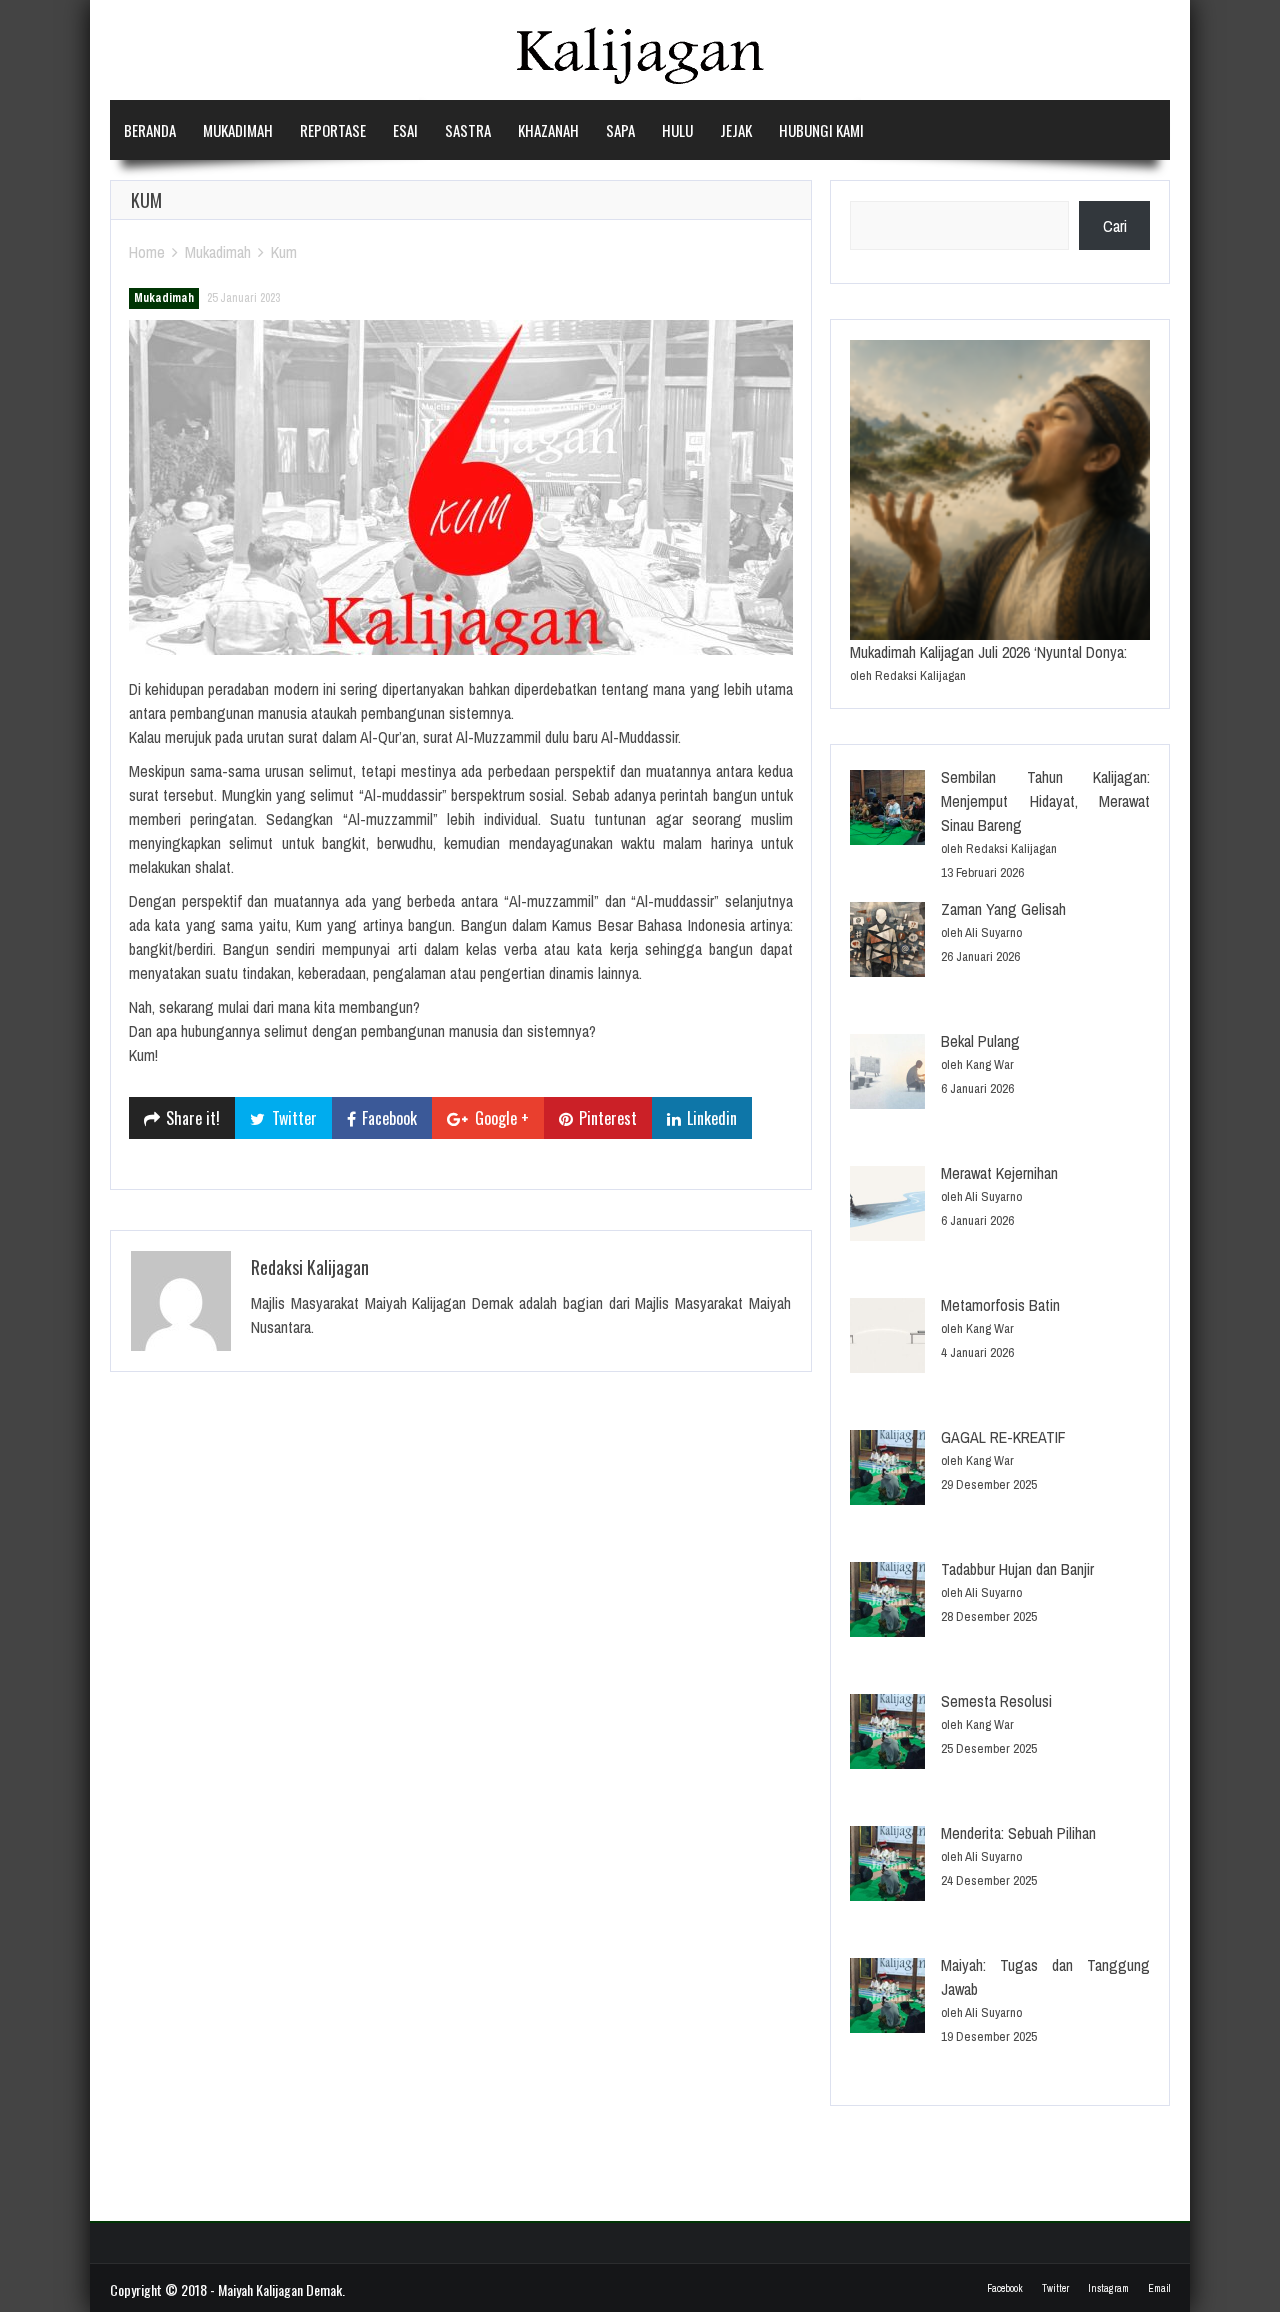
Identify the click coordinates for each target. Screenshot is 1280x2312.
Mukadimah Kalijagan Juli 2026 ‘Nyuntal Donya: (988, 652)
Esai (405, 130)
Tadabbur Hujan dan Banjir (1017, 1569)
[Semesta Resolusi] (887, 1734)
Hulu (677, 130)
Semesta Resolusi (996, 1701)
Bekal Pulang (980, 1041)
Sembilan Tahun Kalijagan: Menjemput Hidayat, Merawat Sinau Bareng (1045, 801)
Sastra (468, 130)
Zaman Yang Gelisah (1003, 909)
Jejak (736, 130)
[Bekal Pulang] (887, 1074)
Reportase (333, 130)
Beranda (150, 130)
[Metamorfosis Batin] (887, 1338)
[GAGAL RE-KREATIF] (887, 1470)
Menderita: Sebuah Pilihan (1018, 1833)
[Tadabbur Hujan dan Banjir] (887, 1602)
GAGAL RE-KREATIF (1003, 1437)
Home (147, 252)
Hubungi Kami (821, 130)
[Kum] (461, 487)
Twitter (1055, 2288)
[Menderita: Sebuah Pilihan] (887, 1866)
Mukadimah (238, 130)
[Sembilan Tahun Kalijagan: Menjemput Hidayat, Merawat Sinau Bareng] (887, 810)
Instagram (1108, 2288)
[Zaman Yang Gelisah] (887, 942)
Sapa (620, 130)
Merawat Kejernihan (999, 1173)
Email (1159, 2288)
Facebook (1005, 2288)
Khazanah (548, 130)
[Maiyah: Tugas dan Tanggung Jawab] (887, 1998)
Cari (1115, 226)
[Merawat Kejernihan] (887, 1206)
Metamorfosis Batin (1000, 1305)
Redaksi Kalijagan (310, 1267)
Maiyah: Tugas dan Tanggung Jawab (1045, 1977)
